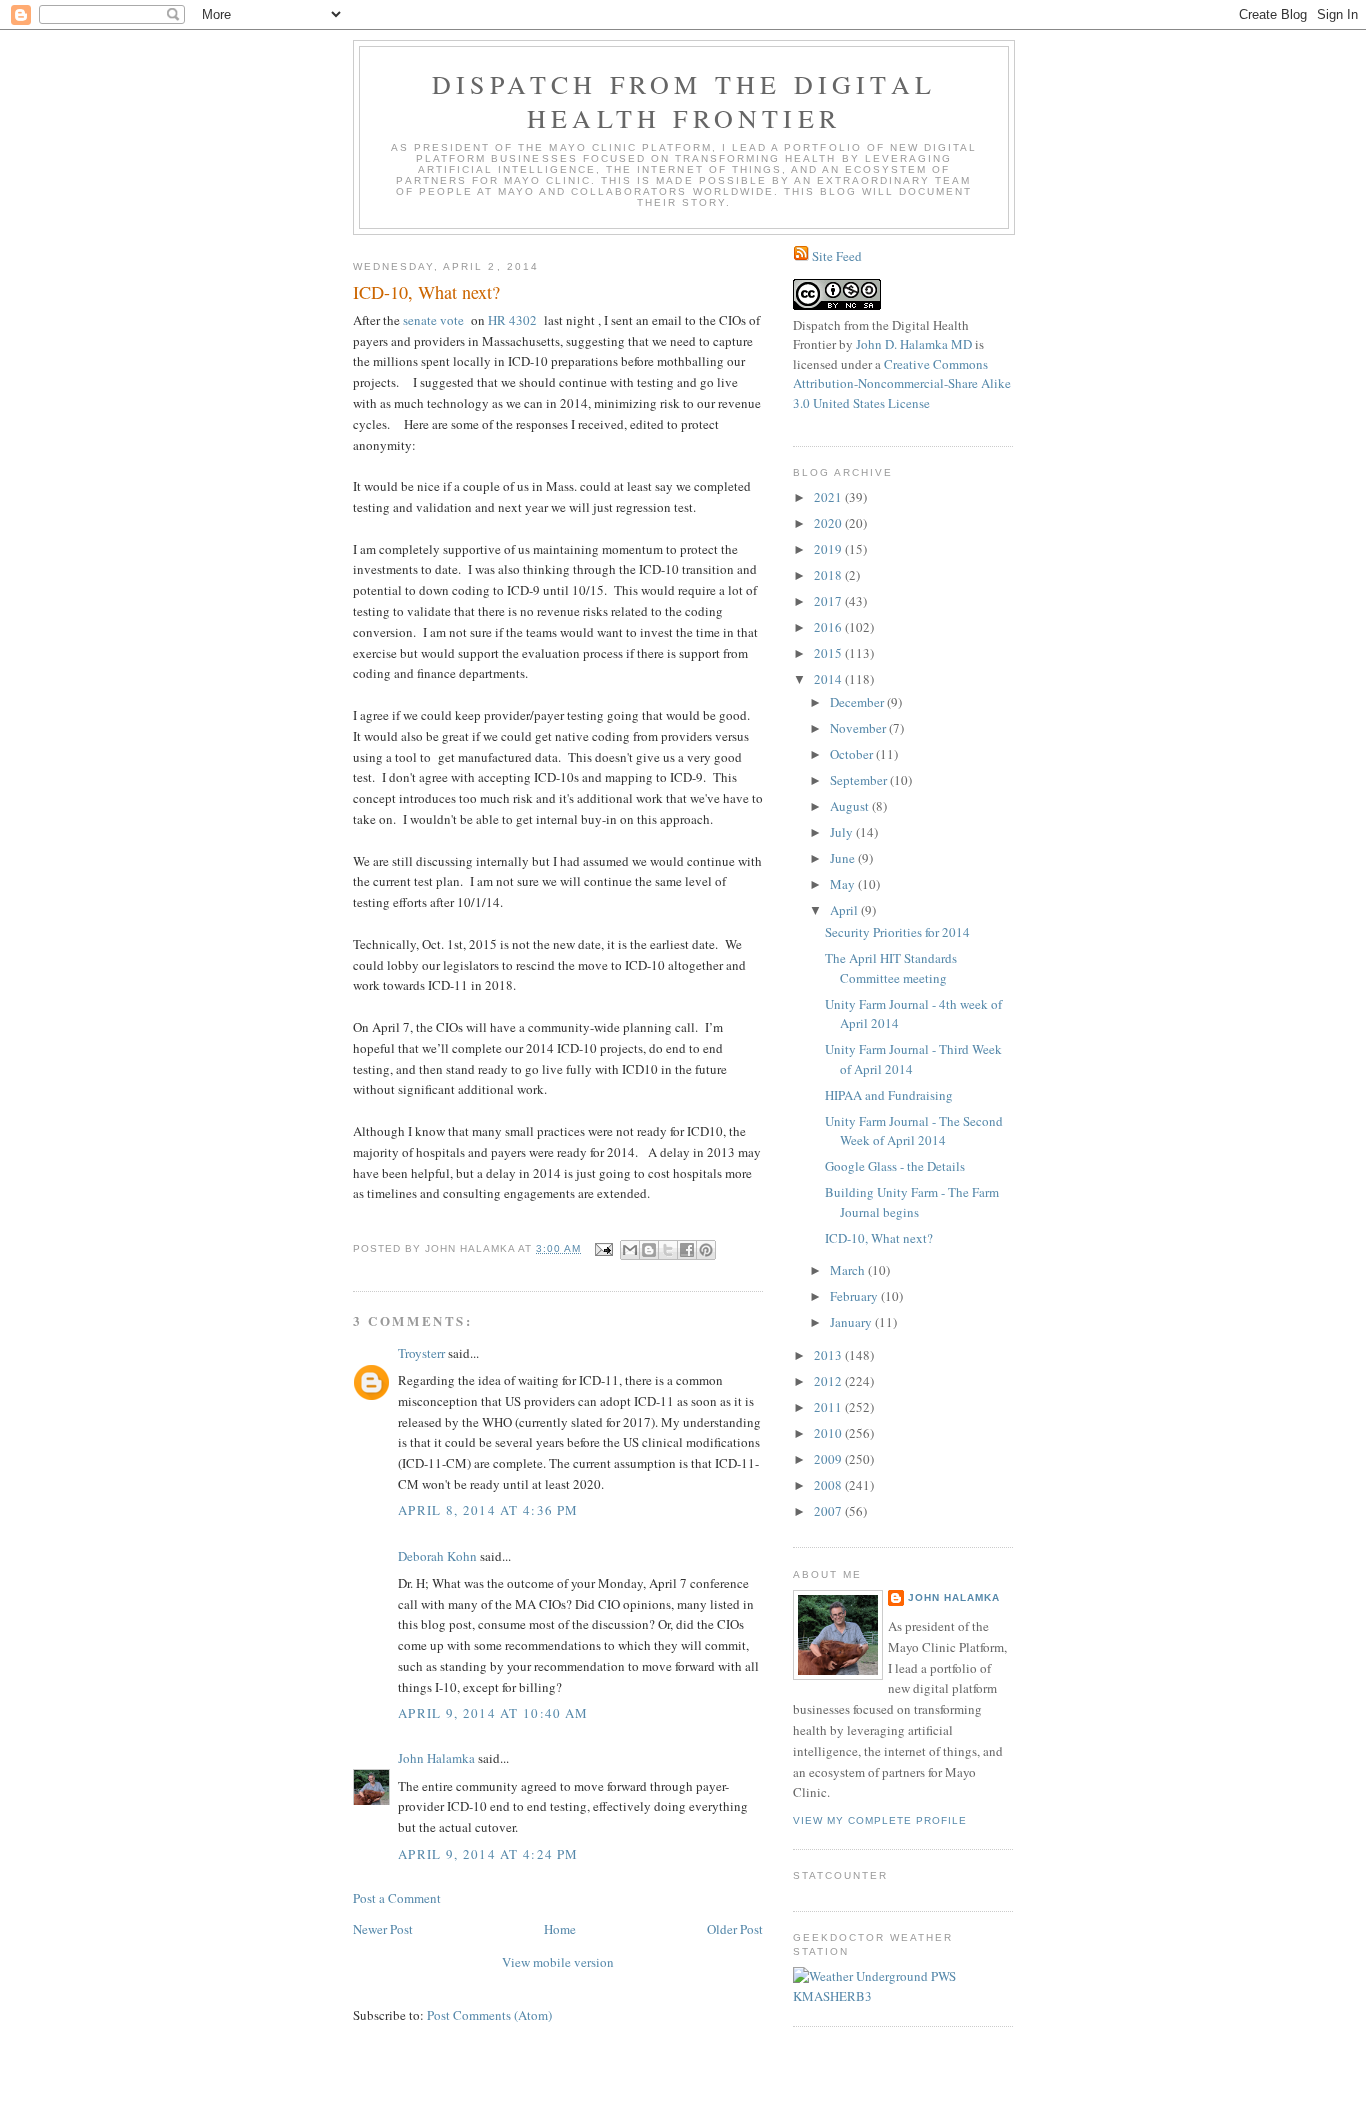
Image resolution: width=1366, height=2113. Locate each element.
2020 (829, 523)
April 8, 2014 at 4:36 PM (488, 1510)
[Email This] (630, 1250)
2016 (829, 627)
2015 (829, 653)
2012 (829, 1381)
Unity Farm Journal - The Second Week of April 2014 (914, 1131)
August (851, 806)
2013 (829, 1355)
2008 (829, 1485)
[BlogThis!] (649, 1250)
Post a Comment (397, 1898)
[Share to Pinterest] (706, 1250)
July (843, 832)
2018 (829, 575)
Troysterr (421, 1353)
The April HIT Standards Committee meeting (891, 968)
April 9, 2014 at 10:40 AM (493, 1713)
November (859, 728)
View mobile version (558, 1962)
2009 (829, 1459)
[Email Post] (603, 1248)
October (853, 754)
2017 (829, 601)
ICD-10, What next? (879, 1238)
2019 (829, 549)
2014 (829, 679)
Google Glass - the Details (895, 1166)
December (858, 702)
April (845, 910)
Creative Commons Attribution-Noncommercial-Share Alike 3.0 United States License (902, 383)
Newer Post (383, 1929)
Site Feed (837, 256)
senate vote (433, 320)
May (844, 884)
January (852, 1322)
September (860, 780)
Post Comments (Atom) (489, 2015)
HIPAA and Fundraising (889, 1095)
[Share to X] (668, 1250)
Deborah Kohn (437, 1556)
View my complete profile (880, 1820)
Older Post (735, 1929)
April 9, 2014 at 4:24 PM (488, 1854)
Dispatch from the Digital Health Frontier (684, 101)
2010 (829, 1433)
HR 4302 (512, 320)
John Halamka (436, 1758)
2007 (829, 1511)
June (844, 858)
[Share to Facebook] (687, 1250)
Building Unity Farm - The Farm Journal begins (912, 1202)
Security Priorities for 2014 (897, 932)
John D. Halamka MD (914, 344)
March (849, 1270)
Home (560, 1929)
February (855, 1296)
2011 (829, 1407)
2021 (829, 497)
